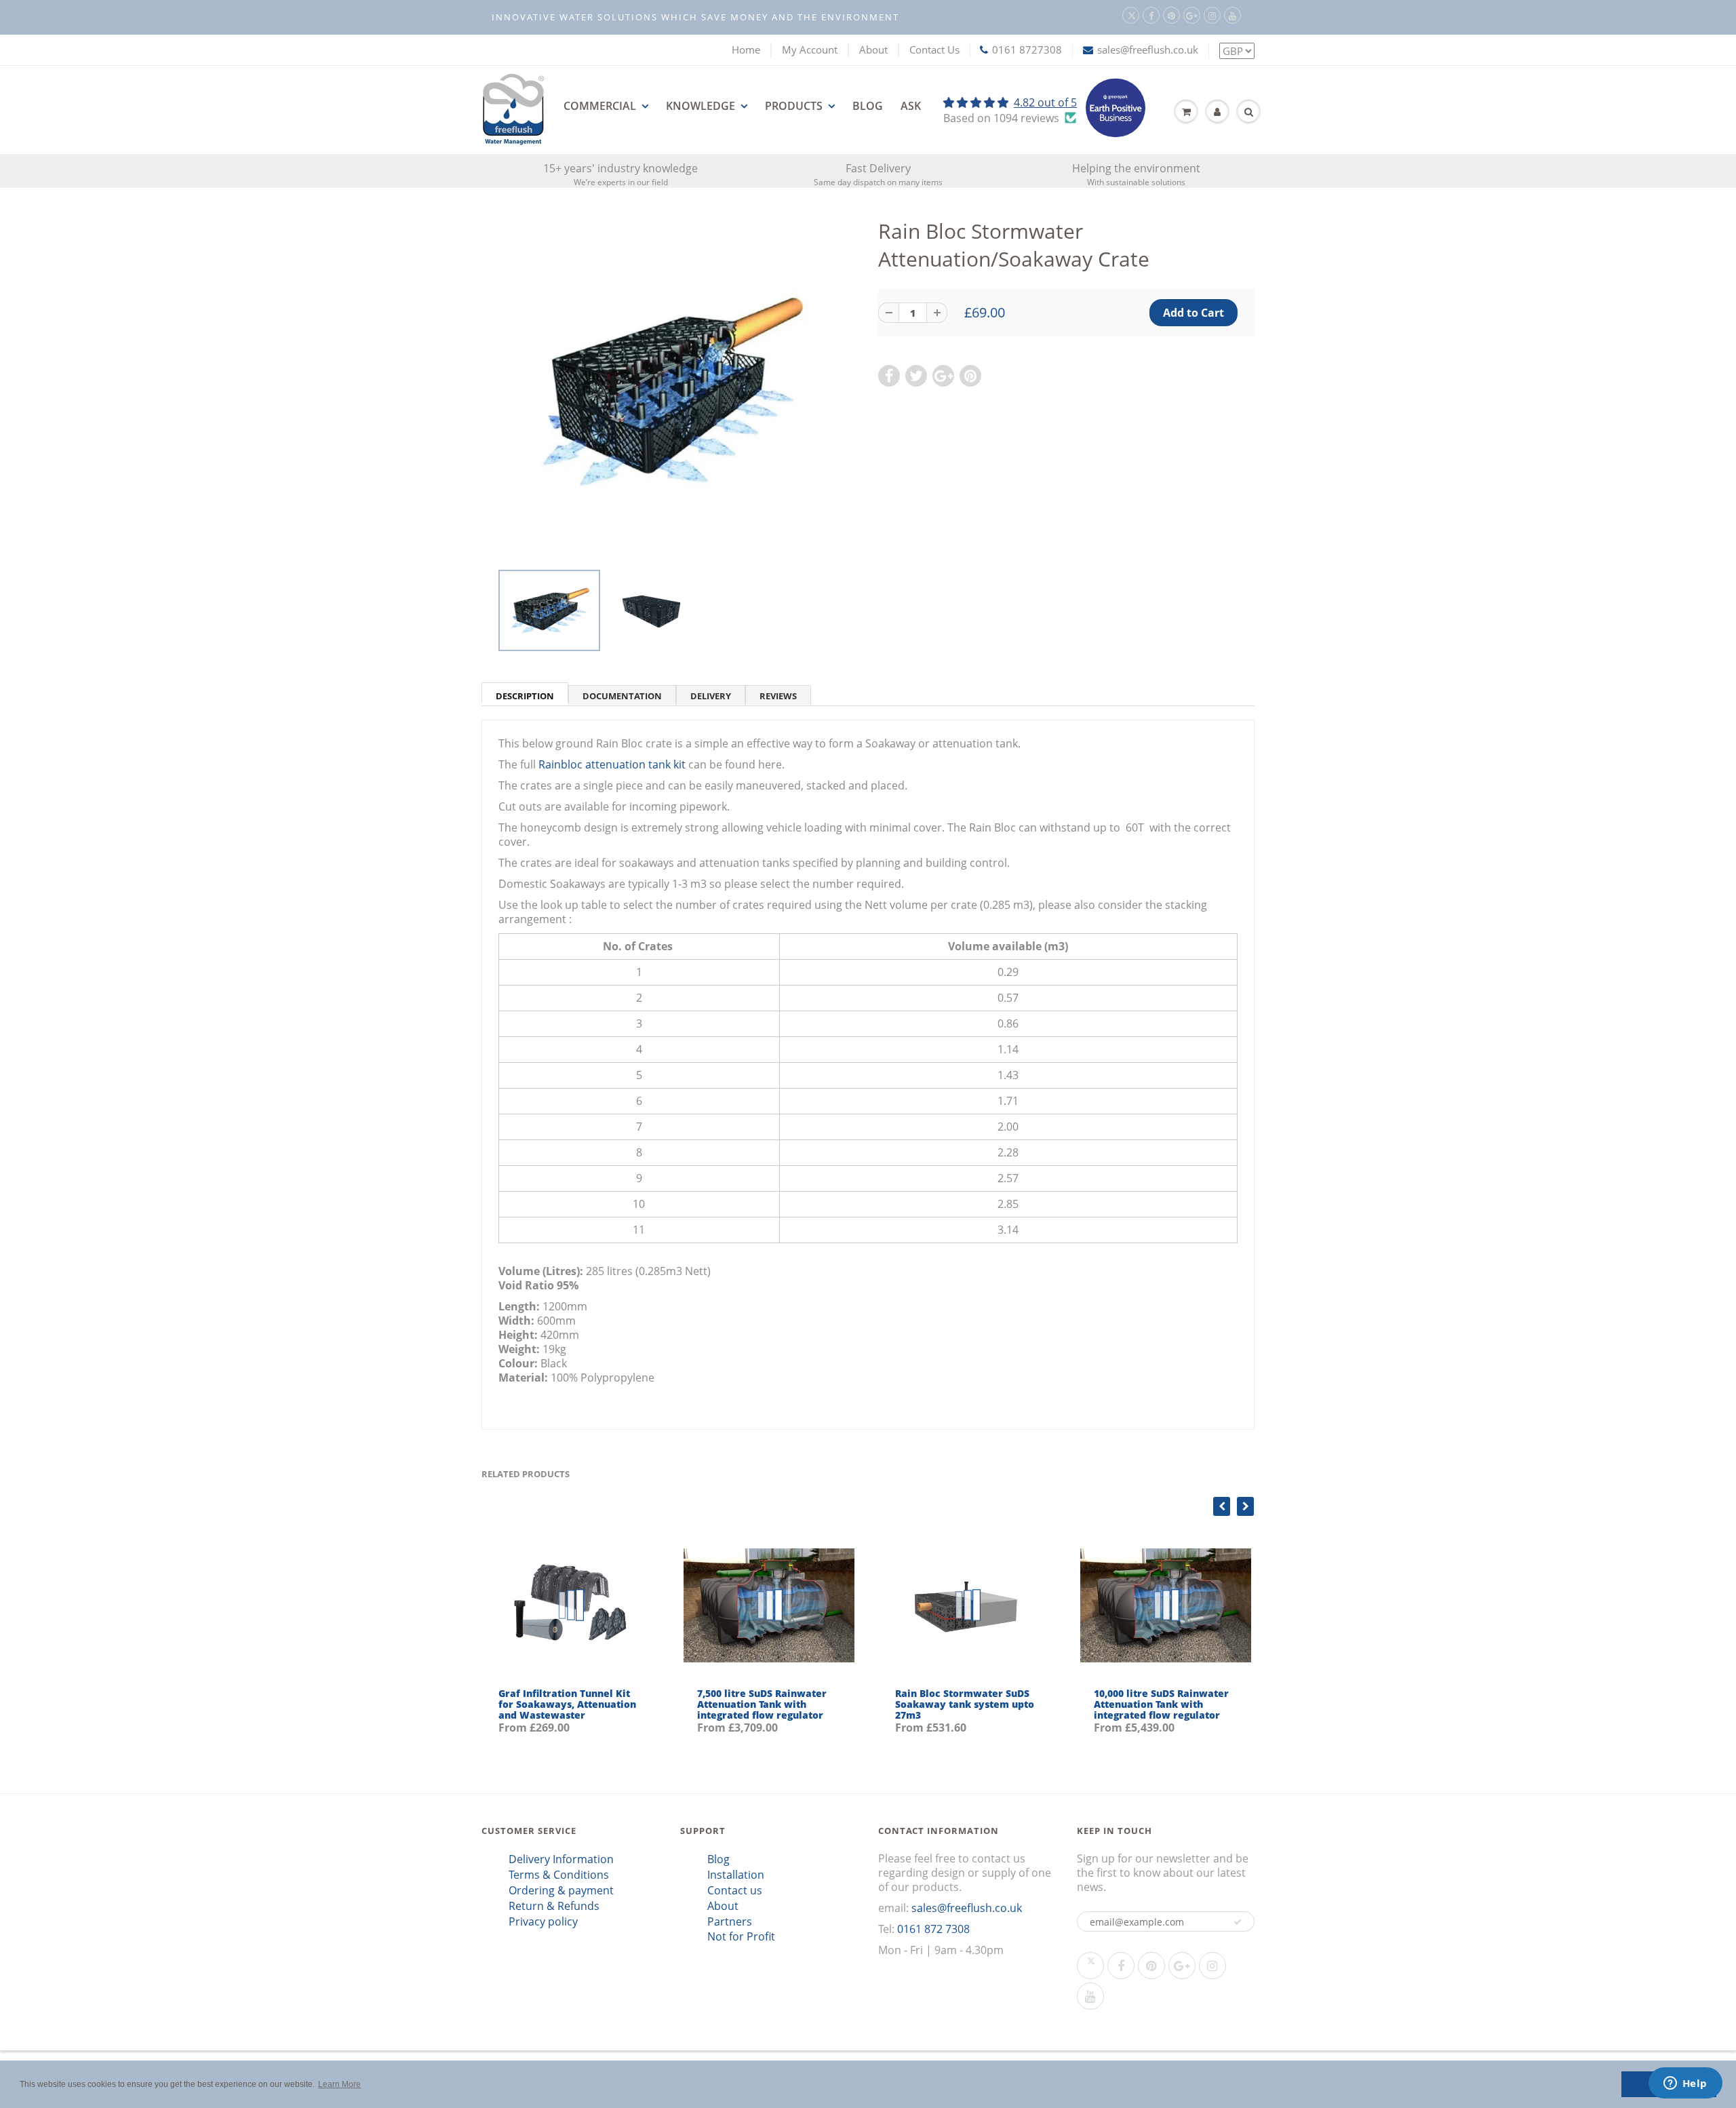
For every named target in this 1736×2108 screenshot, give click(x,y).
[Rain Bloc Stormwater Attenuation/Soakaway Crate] (670, 391)
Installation (736, 1875)
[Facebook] (1151, 15)
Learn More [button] (339, 2084)
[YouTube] (1232, 15)
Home (746, 50)
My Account (810, 50)
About (873, 50)
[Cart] (1186, 112)
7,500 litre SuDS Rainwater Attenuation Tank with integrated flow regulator (762, 1704)
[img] (1010, 102)
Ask (911, 106)
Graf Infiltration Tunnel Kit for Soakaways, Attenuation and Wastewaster (567, 1704)
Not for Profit (741, 1936)
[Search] (1248, 112)
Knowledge (701, 106)
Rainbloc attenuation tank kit (612, 764)
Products (794, 106)
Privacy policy (543, 1921)
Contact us (735, 1890)
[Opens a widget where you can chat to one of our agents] (1685, 2084)
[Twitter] (1131, 15)
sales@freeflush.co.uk (1148, 50)
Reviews (778, 696)
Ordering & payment (561, 1890)
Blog (868, 106)
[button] (1238, 1922)
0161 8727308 (1027, 50)
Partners (730, 1921)
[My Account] (1217, 112)
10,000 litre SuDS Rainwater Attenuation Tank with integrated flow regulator (1161, 1704)
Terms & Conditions (559, 1875)
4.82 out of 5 (1045, 102)
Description (525, 696)
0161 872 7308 (933, 1929)
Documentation (622, 696)
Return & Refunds (554, 1906)
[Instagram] (1212, 15)
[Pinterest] (1171, 15)
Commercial (600, 106)
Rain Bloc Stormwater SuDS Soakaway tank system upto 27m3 (965, 1704)
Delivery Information (561, 1859)
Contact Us (934, 50)
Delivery (711, 696)
